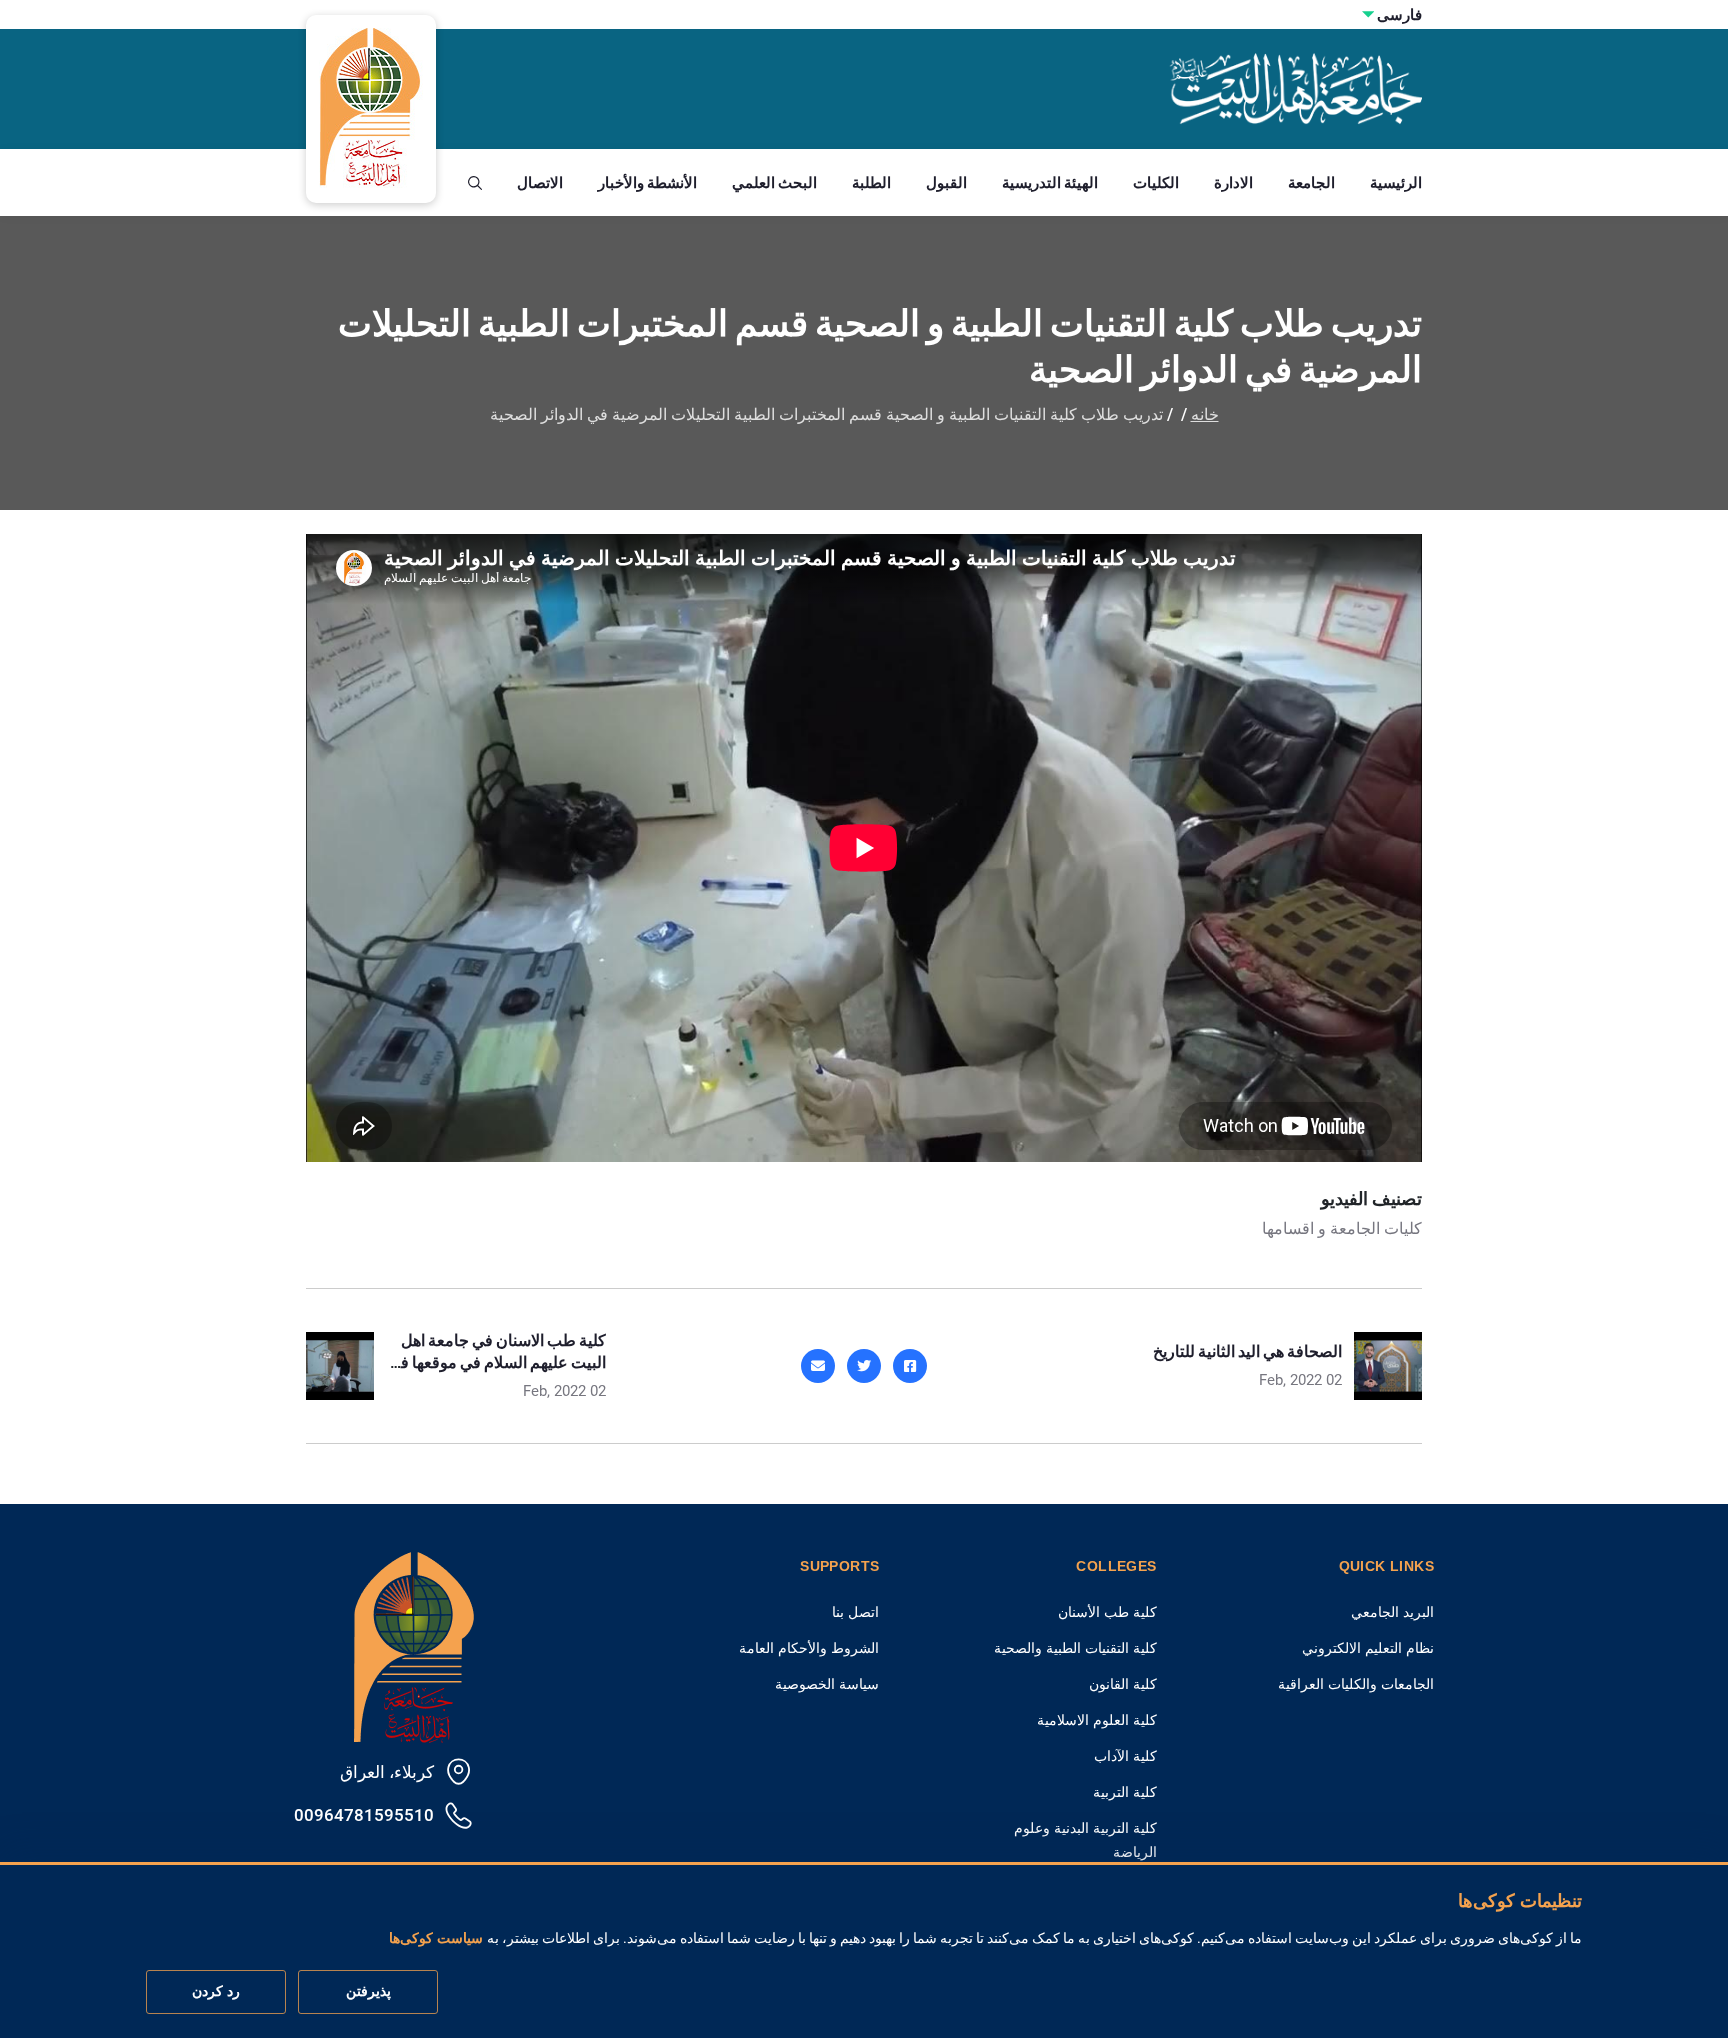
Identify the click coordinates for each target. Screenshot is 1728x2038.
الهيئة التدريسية (1050, 182)
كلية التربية (1125, 1792)
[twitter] (864, 1366)
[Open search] (475, 183)
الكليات (1156, 182)
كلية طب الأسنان (1107, 1612)
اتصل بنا (855, 1612)
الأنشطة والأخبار (647, 182)
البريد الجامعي (1392, 1612)
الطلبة (871, 182)
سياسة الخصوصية (827, 1684)
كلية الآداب (1125, 1756)
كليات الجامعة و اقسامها (1342, 1228)
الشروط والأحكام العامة (809, 1648)
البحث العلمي (774, 182)
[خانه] (414, 1644)
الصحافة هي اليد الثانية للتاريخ (1247, 1351)
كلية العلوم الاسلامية (1097, 1720)
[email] (818, 1366)
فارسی (1399, 14)
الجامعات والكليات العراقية (1356, 1684)
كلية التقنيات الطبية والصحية (1075, 1648)
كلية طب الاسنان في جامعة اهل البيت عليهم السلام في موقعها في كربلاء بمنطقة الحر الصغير (497, 1362)
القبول (946, 182)
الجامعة (1311, 182)
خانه (1205, 414)
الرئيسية (1396, 182)
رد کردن (216, 1992)
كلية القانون (1123, 1684)
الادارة (1233, 182)
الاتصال (540, 182)
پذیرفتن (368, 1992)
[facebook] (910, 1366)
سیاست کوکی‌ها (436, 1939)
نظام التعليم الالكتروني (1368, 1648)
